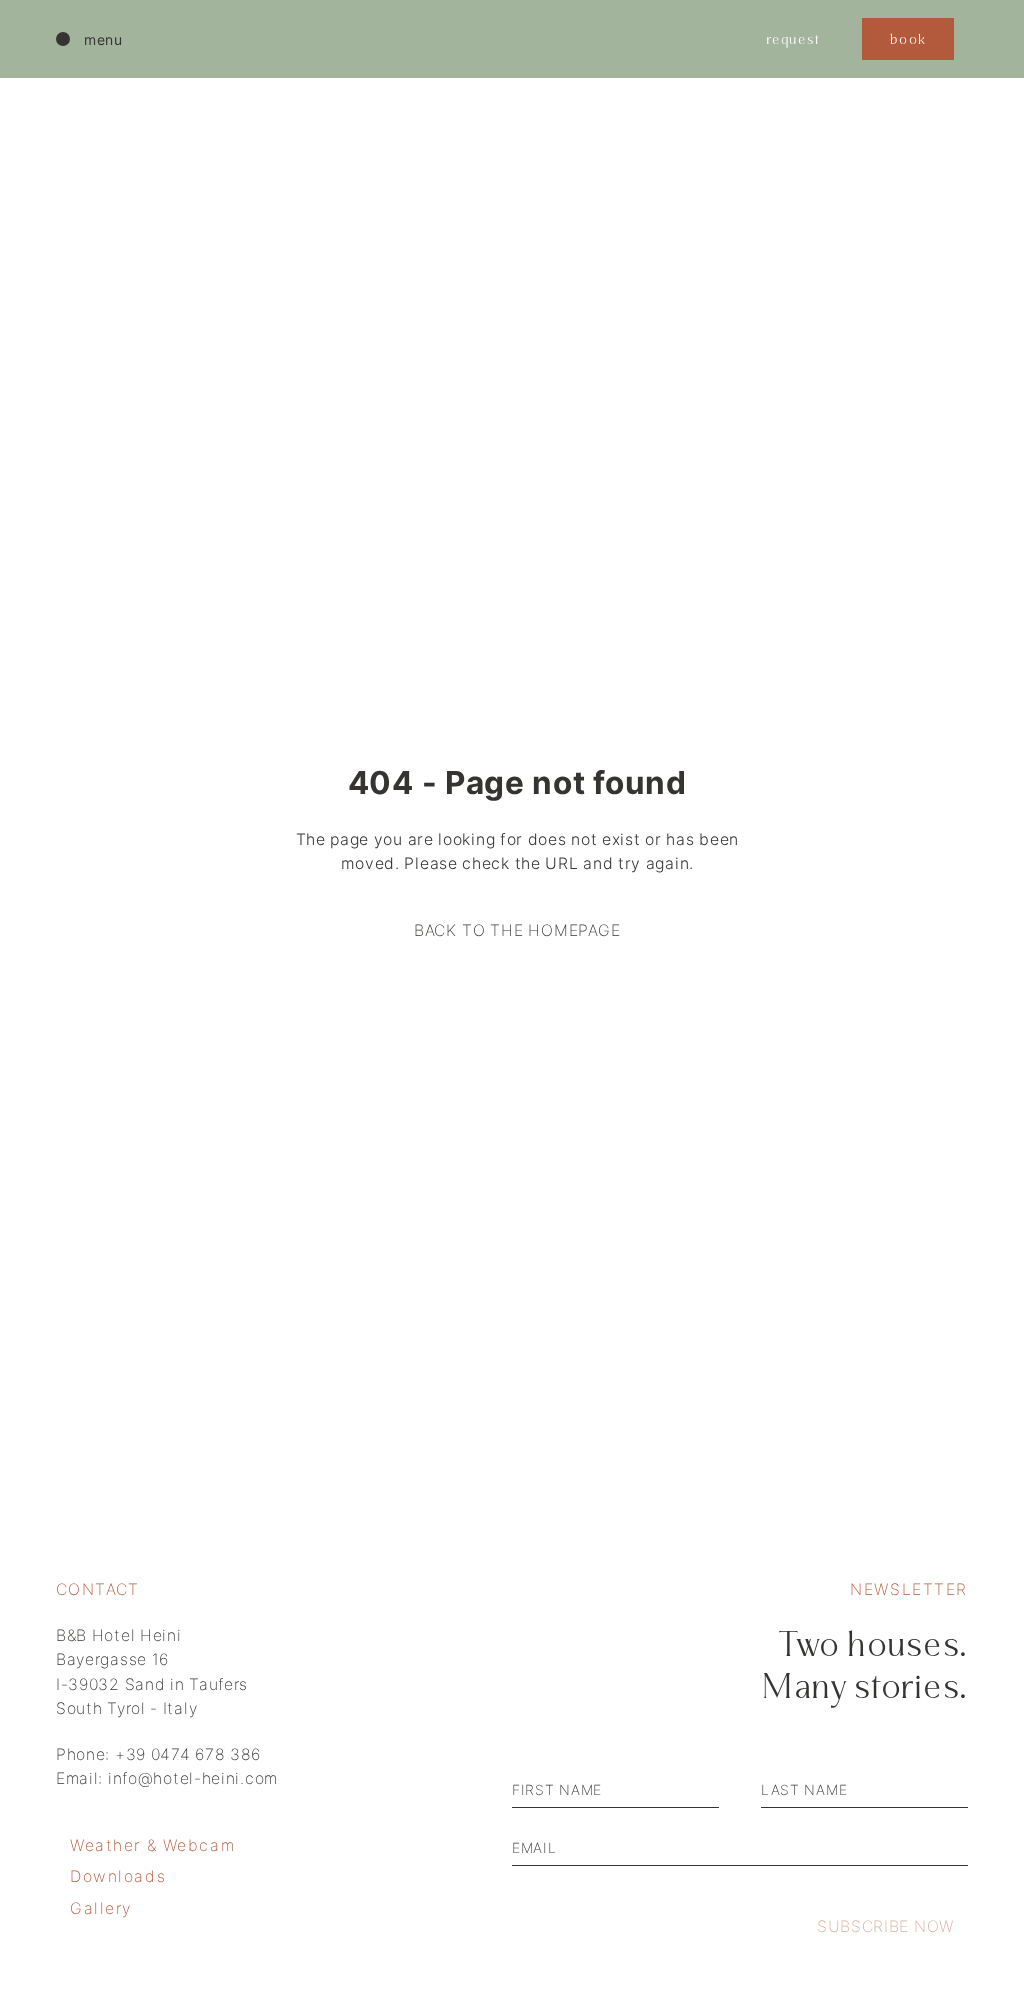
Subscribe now (885, 1926)
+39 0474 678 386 (188, 1754)
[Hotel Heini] (502, 39)
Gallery (101, 1908)
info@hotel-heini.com (193, 1778)
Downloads (118, 1876)
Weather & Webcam (152, 1845)
